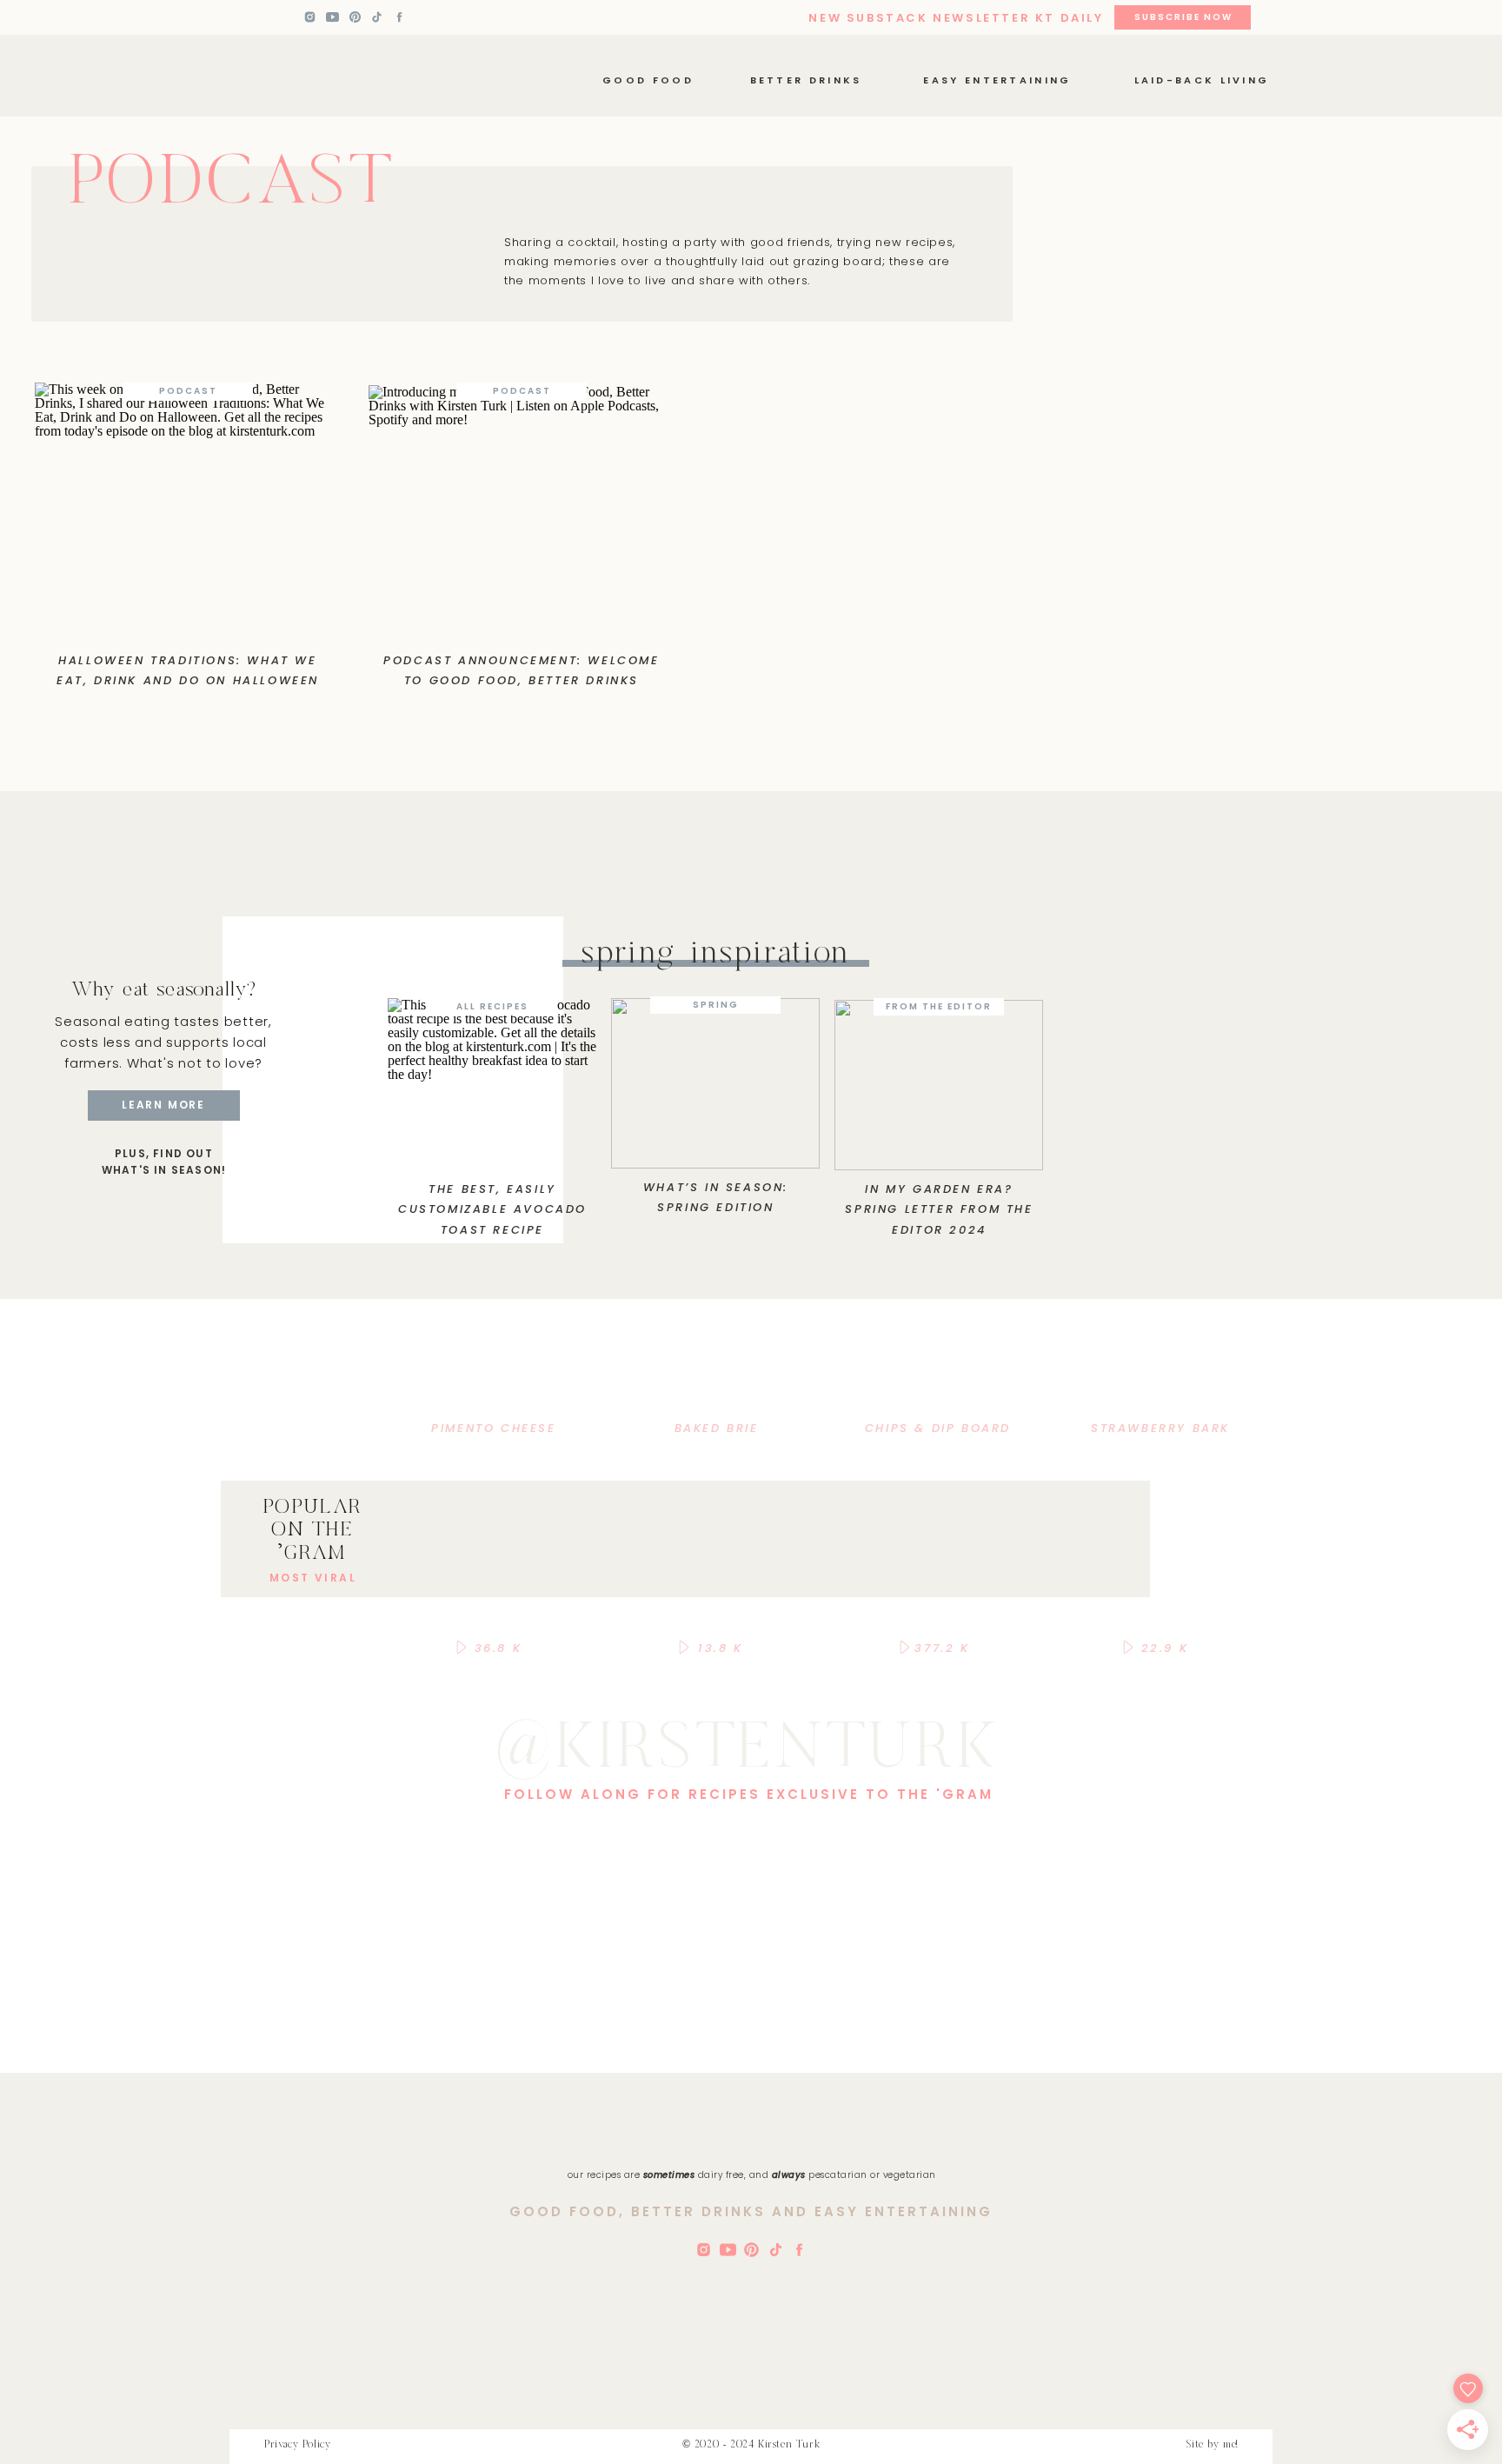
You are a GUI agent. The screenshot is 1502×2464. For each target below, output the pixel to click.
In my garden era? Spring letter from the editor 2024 (939, 1209)
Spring (716, 1005)
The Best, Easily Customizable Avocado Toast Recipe (492, 1209)
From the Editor (939, 1006)
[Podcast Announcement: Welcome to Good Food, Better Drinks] (522, 512)
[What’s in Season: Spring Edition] (715, 1083)
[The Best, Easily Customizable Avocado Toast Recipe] (492, 1083)
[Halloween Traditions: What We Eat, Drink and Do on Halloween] (188, 509)
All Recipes (492, 1006)
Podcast (188, 391)
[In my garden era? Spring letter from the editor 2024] (939, 1085)
